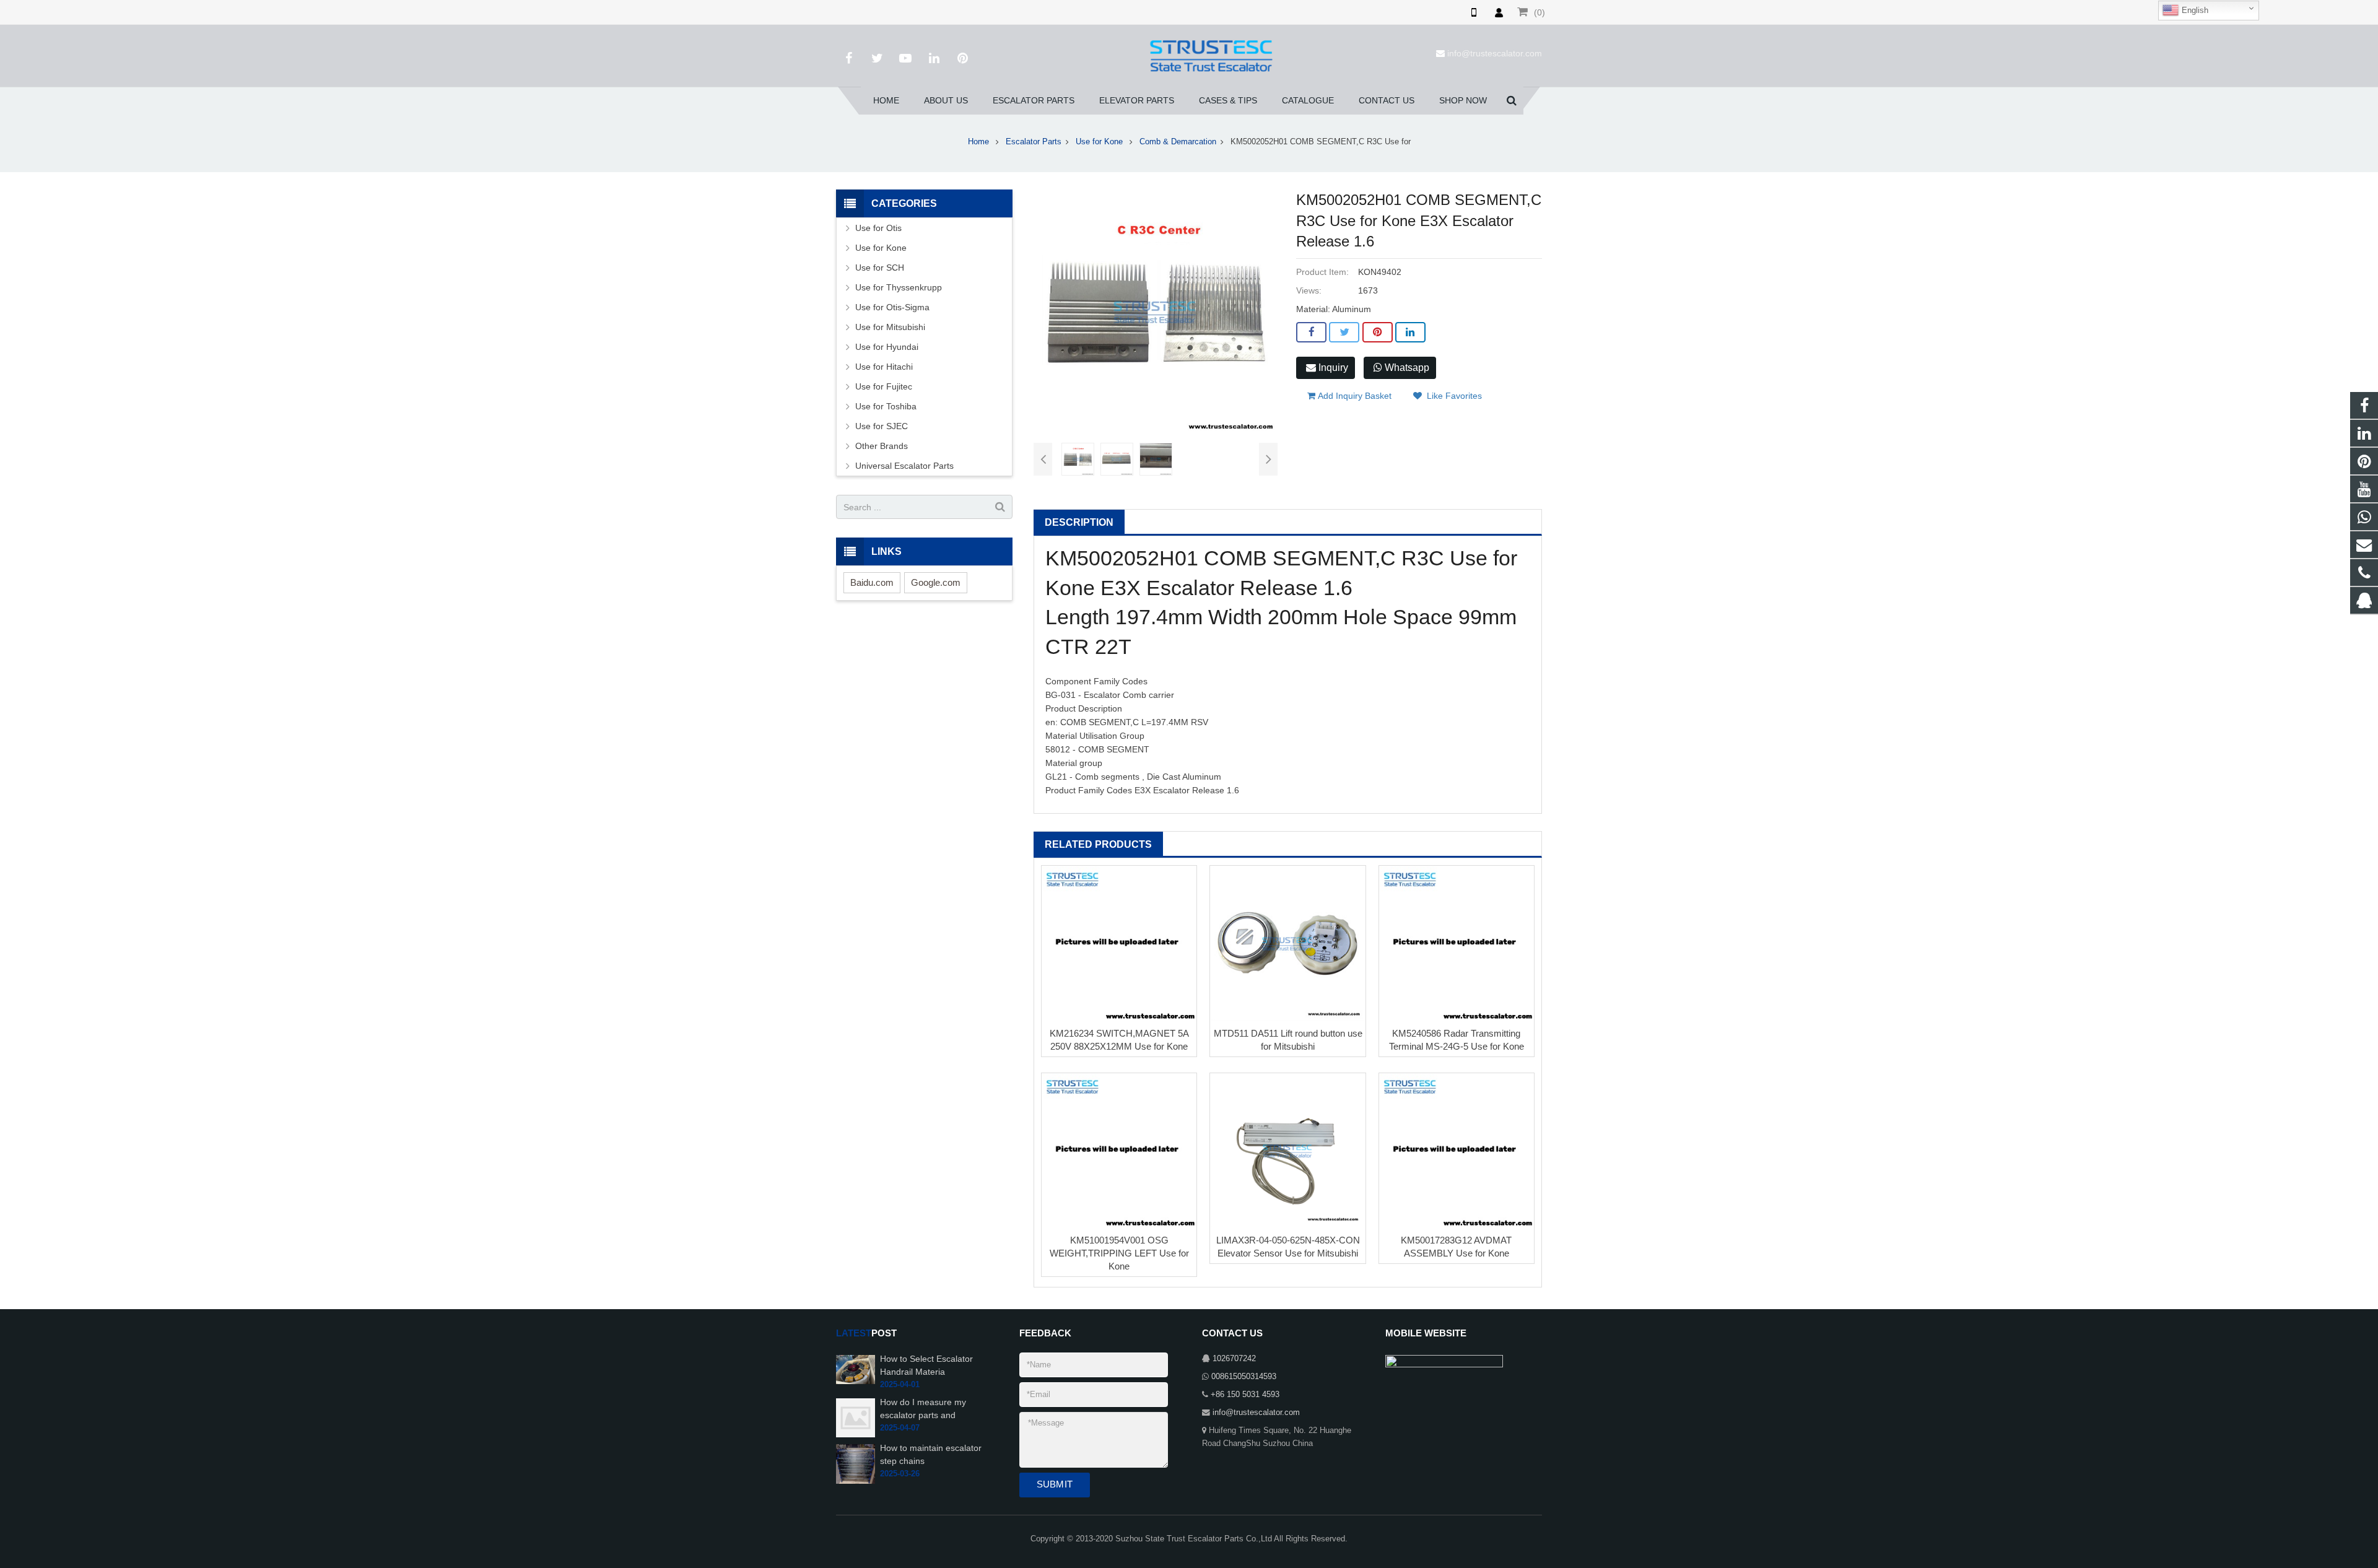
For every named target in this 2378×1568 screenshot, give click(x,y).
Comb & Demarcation (1178, 142)
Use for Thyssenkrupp (899, 287)
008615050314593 (1244, 1377)
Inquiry (1332, 368)
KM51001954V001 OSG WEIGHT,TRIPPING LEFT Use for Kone (1119, 1253)
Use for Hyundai (887, 347)
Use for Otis (878, 228)
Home (978, 142)
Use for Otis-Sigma (892, 307)
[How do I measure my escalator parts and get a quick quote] (856, 1418)
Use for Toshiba (886, 406)
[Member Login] (1499, 12)
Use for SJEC (882, 426)
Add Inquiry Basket (1353, 396)
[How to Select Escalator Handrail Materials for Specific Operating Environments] (856, 1369)
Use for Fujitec (884, 386)
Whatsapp (1406, 368)
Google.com (936, 582)
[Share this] (1311, 333)
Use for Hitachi (884, 367)
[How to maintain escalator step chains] (856, 1463)
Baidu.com (872, 582)
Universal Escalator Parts (904, 466)
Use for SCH (880, 268)
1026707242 (1234, 1359)
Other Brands (882, 446)
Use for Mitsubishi (890, 327)
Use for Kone (1100, 142)
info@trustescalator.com (1495, 53)
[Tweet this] (1344, 333)
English (2194, 10)
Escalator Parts (1034, 142)
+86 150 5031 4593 (1245, 1395)
